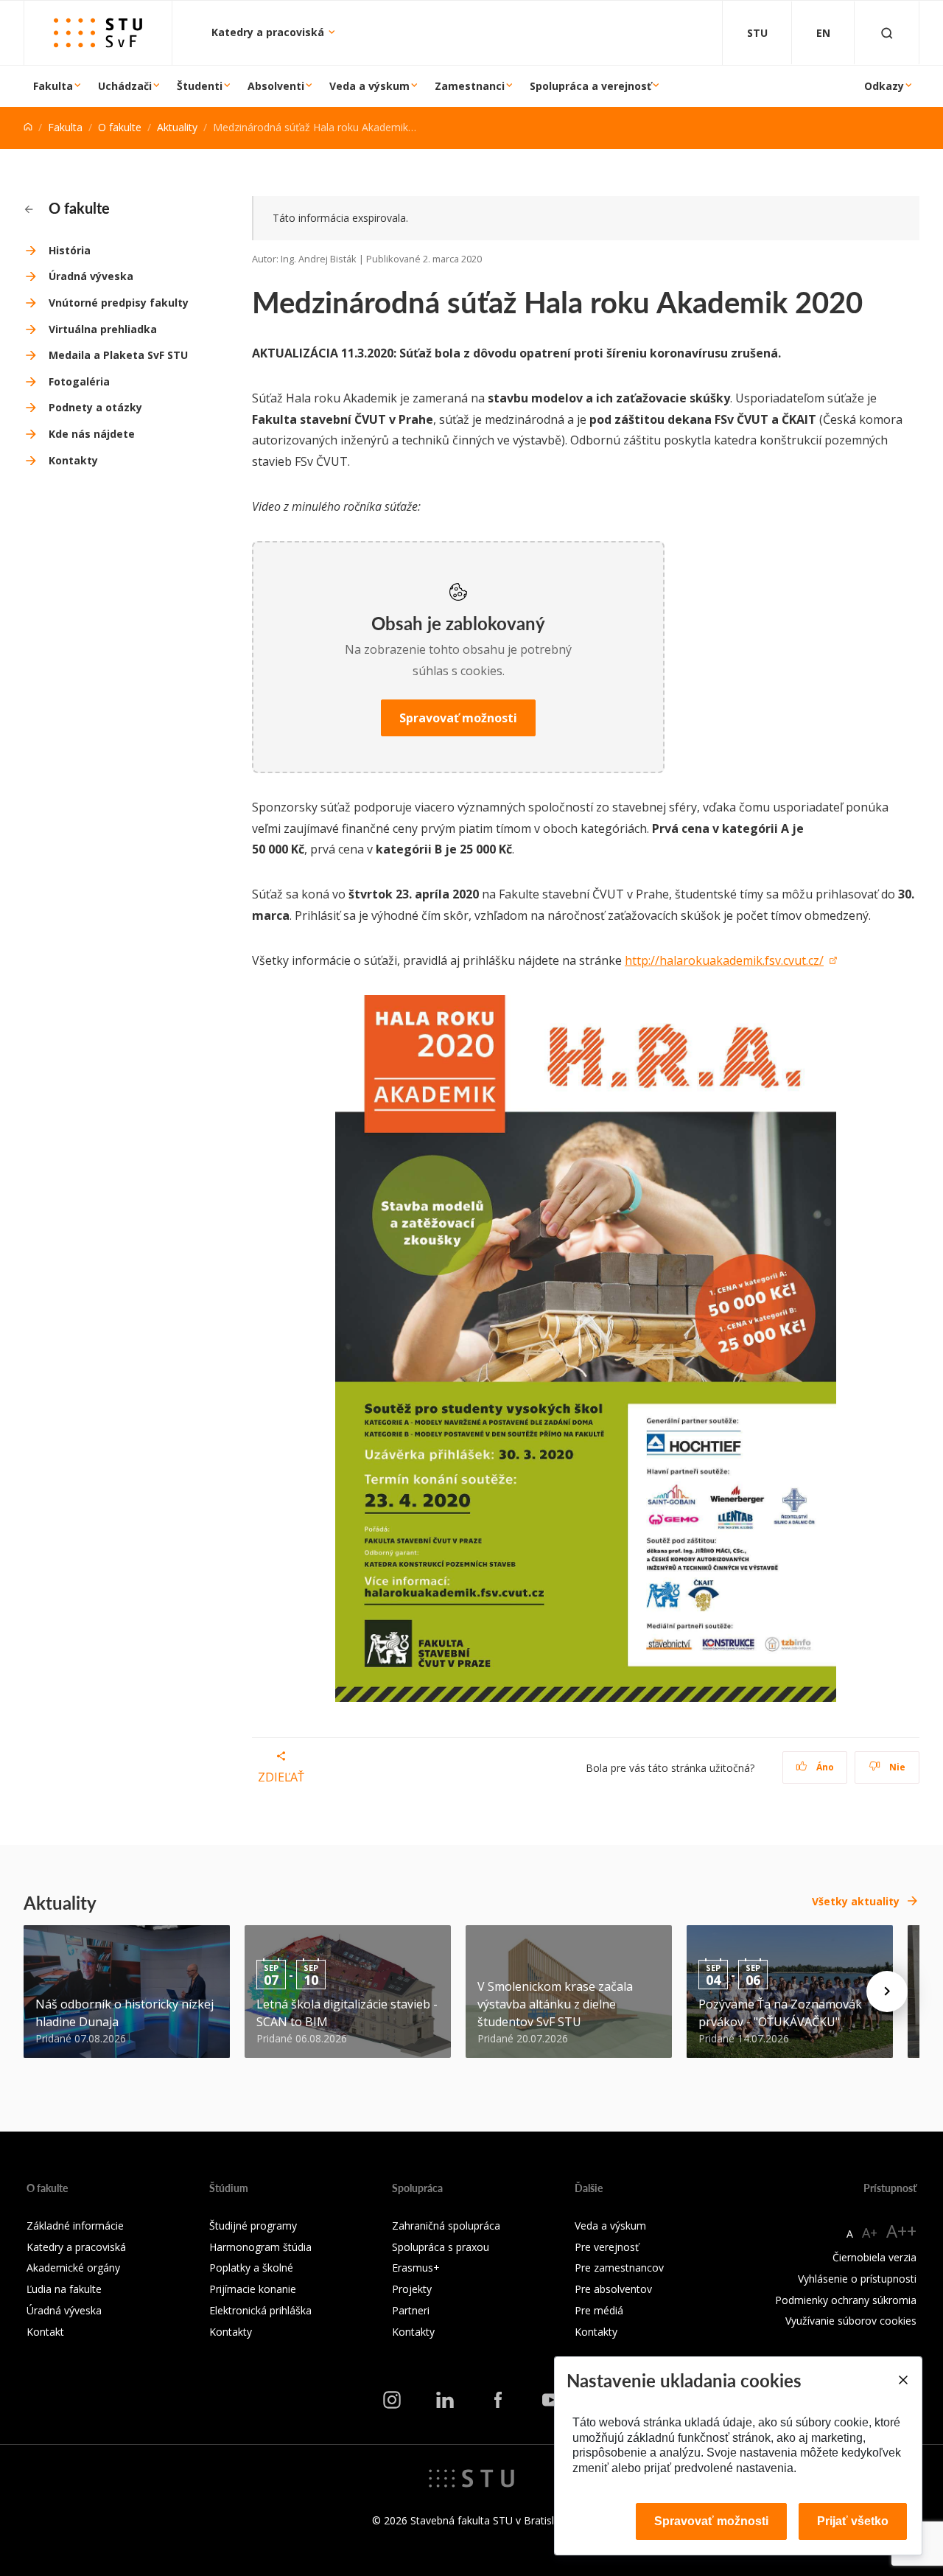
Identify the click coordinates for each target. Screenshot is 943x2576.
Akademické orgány (73, 2268)
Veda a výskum (369, 86)
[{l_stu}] (471, 2477)
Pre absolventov (613, 2289)
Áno (824, 1767)
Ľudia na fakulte (64, 2289)
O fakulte (120, 127)
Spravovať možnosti (458, 718)
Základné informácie (75, 2226)
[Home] (28, 127)
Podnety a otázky (95, 407)
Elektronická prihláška (260, 2310)
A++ (901, 2231)
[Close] (902, 2380)
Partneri (411, 2310)
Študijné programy (253, 2226)
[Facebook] (498, 2400)
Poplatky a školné (251, 2268)
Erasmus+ (416, 2268)
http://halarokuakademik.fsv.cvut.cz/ (724, 960)
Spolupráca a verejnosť (590, 86)
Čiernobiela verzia (874, 2257)
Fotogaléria (79, 381)
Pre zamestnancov (619, 2268)
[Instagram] (392, 2400)
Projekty (412, 2289)
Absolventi (276, 86)
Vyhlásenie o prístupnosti (857, 2279)
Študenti (200, 86)
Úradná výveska (91, 276)
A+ (870, 2233)
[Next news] (887, 1992)
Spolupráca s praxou (441, 2247)
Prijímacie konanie (253, 2289)
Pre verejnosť (607, 2247)
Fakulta (53, 86)
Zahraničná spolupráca (446, 2226)
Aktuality (177, 127)
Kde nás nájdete (92, 434)
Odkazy (884, 86)
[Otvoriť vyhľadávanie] (887, 33)
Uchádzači (125, 86)
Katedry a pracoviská (269, 32)
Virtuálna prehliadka (103, 329)
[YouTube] (551, 2400)
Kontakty (73, 460)
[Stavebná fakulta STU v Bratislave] (98, 33)
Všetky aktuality (856, 1901)
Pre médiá (599, 2310)
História (70, 250)
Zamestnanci (470, 86)
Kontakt (45, 2332)
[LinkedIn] (445, 2400)
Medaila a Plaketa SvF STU (118, 355)
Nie (896, 1767)
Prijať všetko (853, 2521)
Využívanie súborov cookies (851, 2321)
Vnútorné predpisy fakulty (119, 303)
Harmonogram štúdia (260, 2247)
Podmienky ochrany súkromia (846, 2300)
